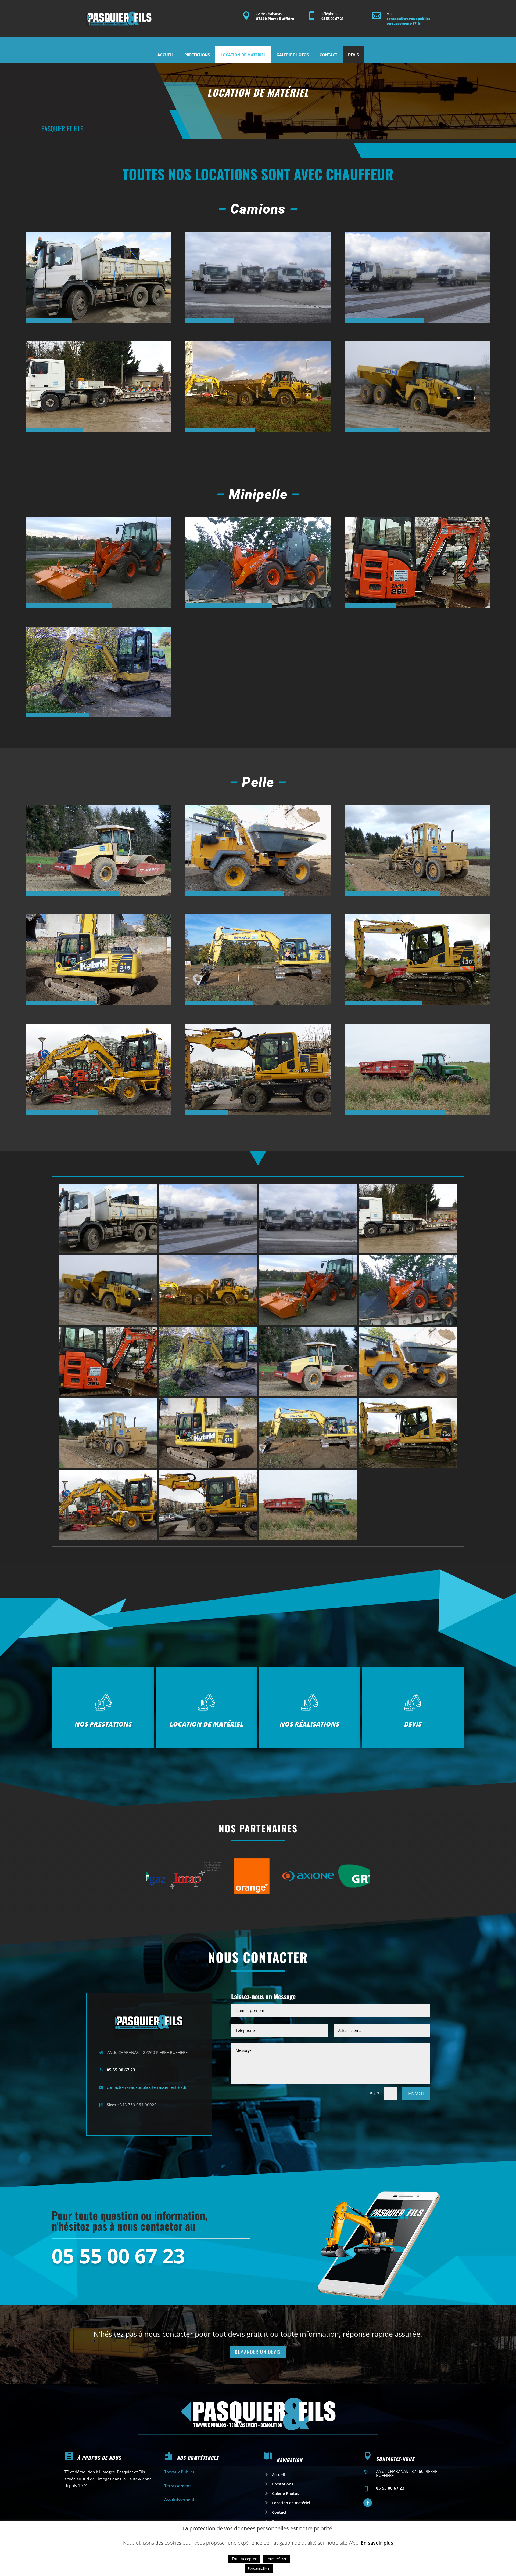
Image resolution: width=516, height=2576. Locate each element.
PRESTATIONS (197, 55)
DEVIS (353, 55)
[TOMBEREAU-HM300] (208, 1323)
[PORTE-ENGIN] (408, 1251)
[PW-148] (208, 1538)
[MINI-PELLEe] (108, 1395)
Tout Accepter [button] (244, 2559)
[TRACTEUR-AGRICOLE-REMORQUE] (308, 1538)
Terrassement (178, 2486)
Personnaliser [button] (259, 2568)
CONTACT (328, 55)
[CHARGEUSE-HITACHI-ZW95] (408, 1323)
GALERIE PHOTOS (293, 55)
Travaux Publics (179, 2472)
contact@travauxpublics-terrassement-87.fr (409, 21)
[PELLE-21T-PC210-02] (308, 1466)
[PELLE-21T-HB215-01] (208, 1466)
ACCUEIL (166, 55)
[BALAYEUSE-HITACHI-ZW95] (308, 1323)
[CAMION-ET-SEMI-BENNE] (208, 1251)
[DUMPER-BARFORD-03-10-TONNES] (408, 1395)
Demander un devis (258, 2352)
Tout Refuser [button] (276, 2559)
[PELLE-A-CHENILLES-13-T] (408, 1466)
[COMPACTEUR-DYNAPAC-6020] (308, 1395)
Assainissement (179, 2499)
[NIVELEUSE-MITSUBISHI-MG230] (108, 1466)
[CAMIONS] (308, 1251)
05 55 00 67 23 (118, 2257)
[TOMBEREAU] (108, 1323)
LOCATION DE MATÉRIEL (243, 55)
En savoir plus (377, 2543)
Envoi (416, 2093)
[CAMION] (108, 1251)
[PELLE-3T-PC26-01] (208, 1395)
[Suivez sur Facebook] (368, 2503)
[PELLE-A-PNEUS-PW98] (108, 1538)
